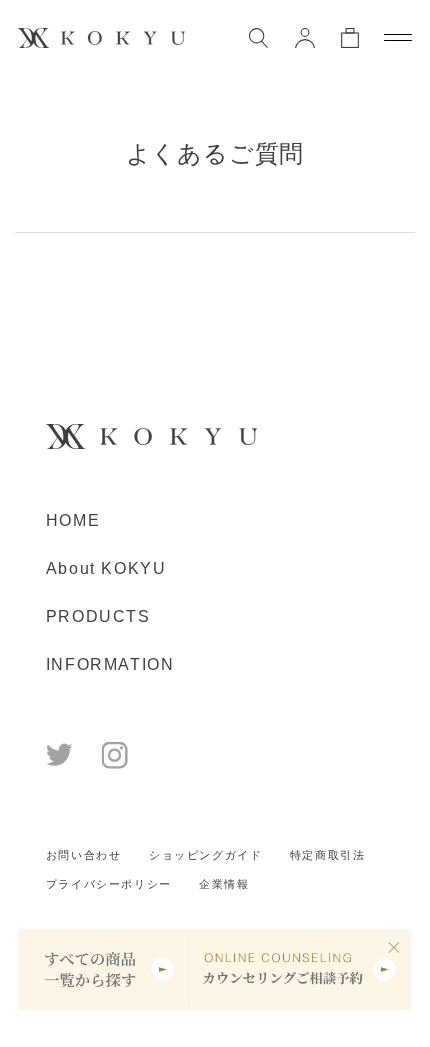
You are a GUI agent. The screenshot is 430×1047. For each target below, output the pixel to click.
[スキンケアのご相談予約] (300, 969)
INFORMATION (110, 664)
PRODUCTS (98, 616)
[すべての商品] (103, 969)
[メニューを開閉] (398, 38)
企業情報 (224, 884)
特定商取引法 (328, 855)
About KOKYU (106, 568)
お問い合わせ (84, 855)
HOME (73, 520)
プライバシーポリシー (109, 884)
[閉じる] (394, 946)
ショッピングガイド (205, 855)
